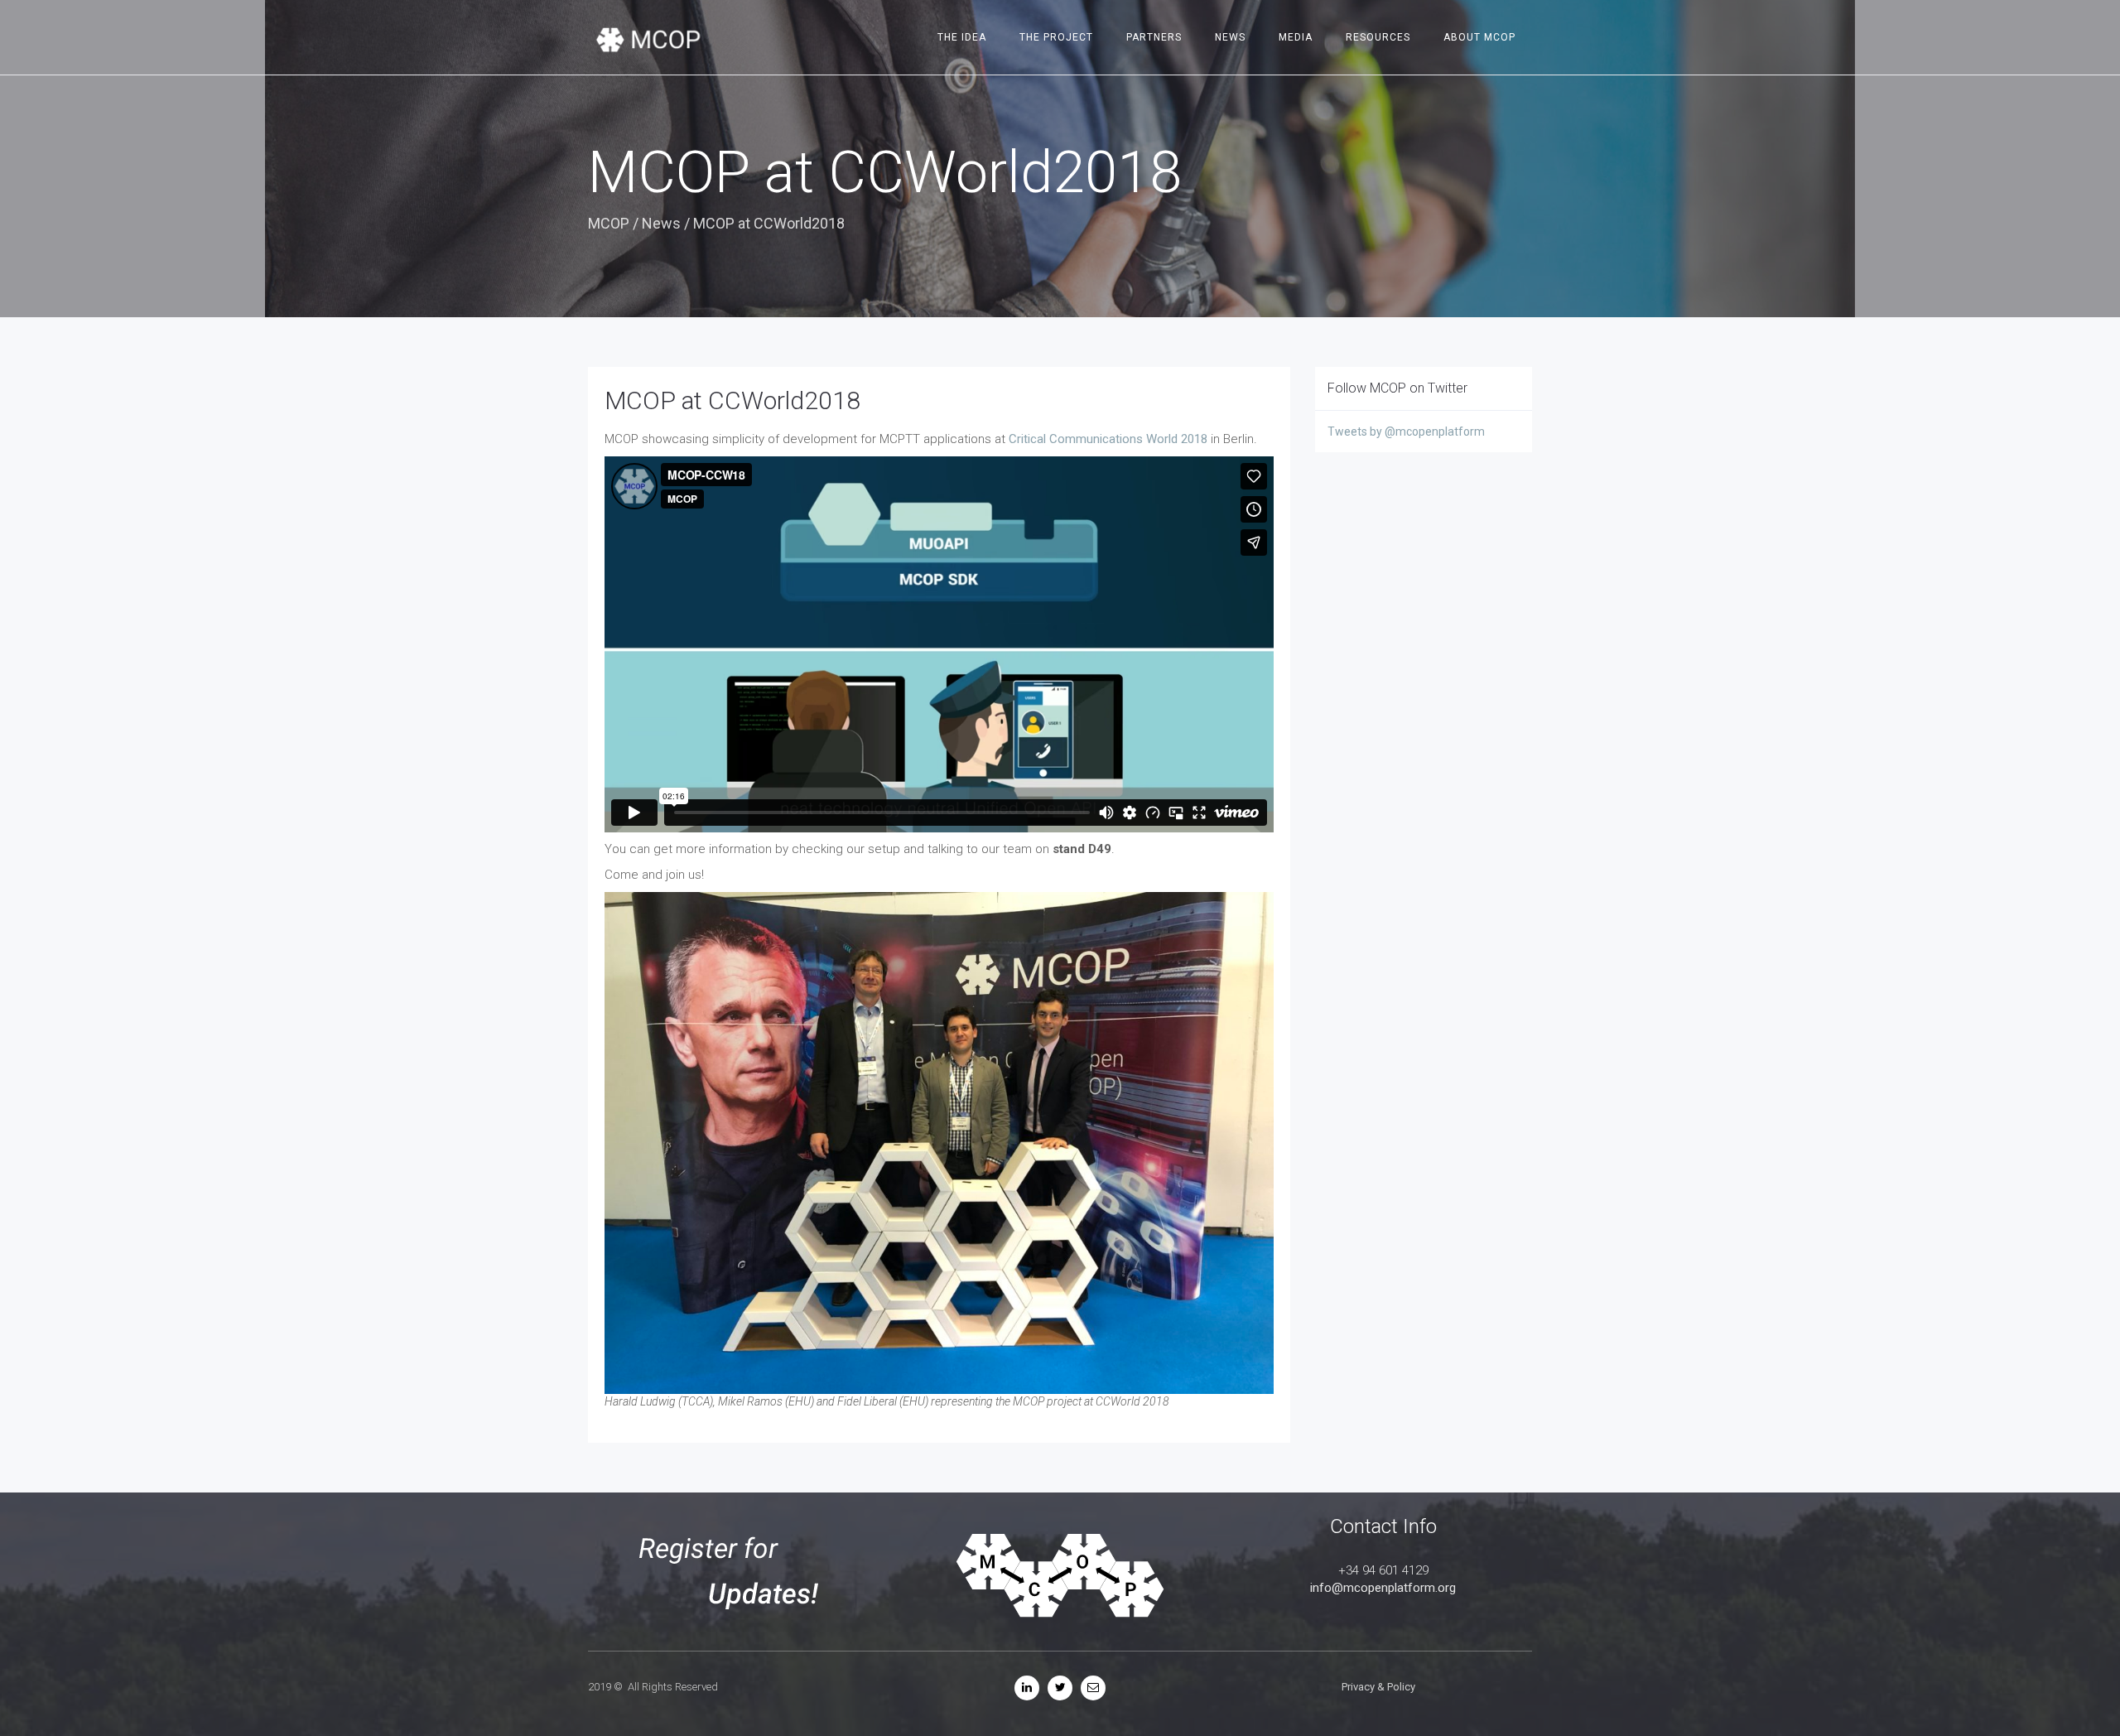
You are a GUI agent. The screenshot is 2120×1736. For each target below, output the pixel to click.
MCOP (609, 223)
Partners (1154, 37)
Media (1296, 37)
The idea (962, 37)
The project (1056, 37)
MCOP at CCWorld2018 (732, 400)
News (1230, 37)
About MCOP (1479, 37)
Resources (1378, 37)
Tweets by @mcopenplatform (1406, 432)
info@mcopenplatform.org (1383, 1588)
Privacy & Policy (1378, 1687)
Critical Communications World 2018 (1108, 439)
